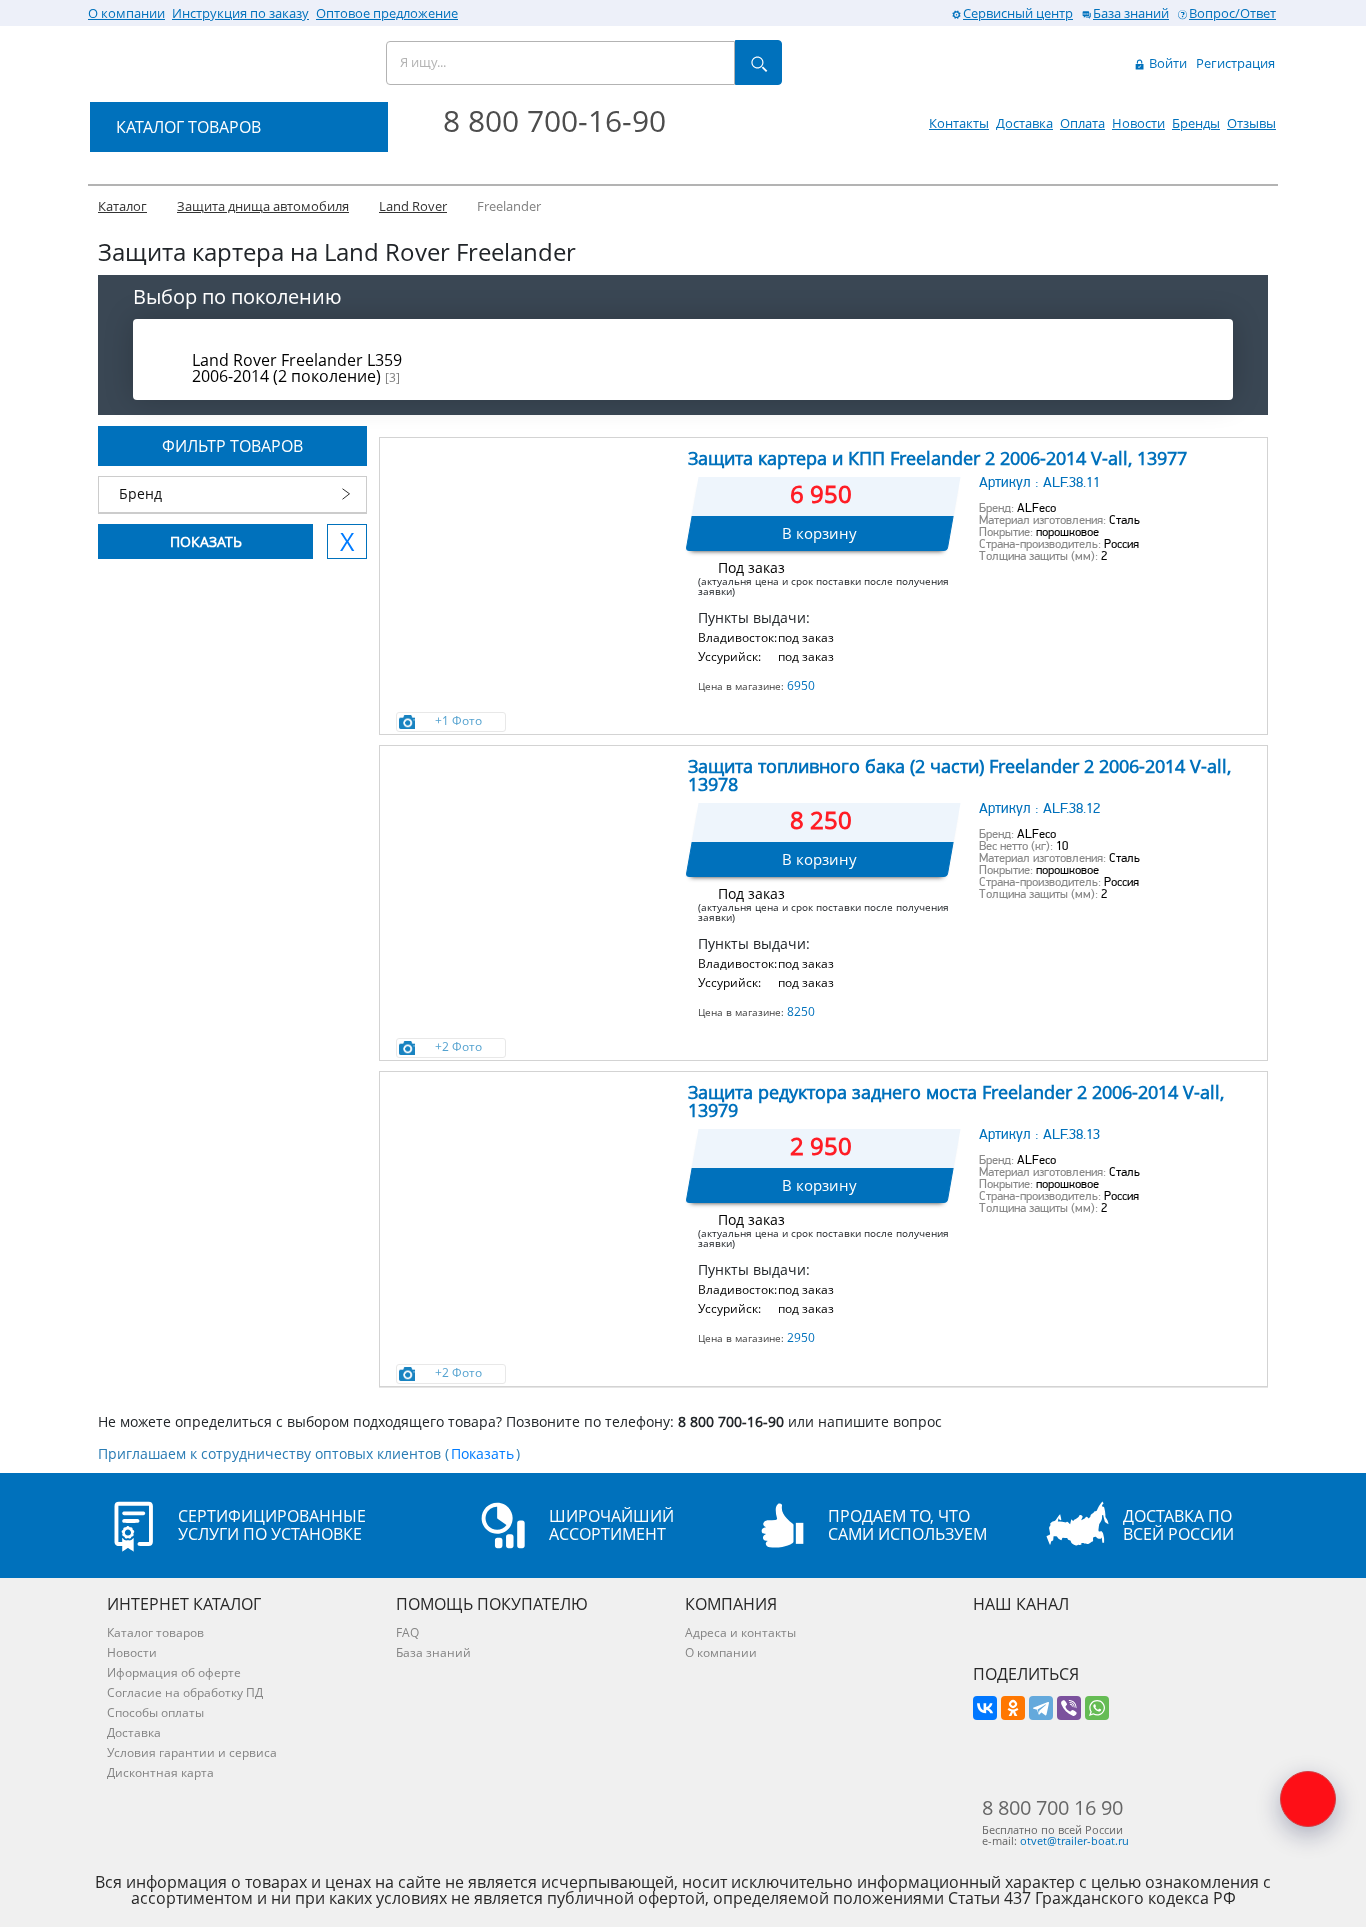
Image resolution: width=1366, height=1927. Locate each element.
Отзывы (1251, 123)
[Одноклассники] (1013, 1708)
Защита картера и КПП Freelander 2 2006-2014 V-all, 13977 (937, 458)
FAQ (407, 1632)
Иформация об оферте (174, 1672)
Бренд (140, 493)
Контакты (959, 123)
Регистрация (1235, 63)
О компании (126, 13)
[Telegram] (1041, 1708)
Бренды (1196, 123)
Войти (1166, 63)
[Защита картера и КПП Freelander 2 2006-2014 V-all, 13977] (532, 539)
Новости (1138, 123)
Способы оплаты (155, 1712)
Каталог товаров (155, 1632)
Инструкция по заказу (240, 13)
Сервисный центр (1018, 13)
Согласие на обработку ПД (185, 1692)
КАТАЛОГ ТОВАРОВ (188, 127)
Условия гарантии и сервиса (192, 1752)
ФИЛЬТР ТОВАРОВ (232, 446)
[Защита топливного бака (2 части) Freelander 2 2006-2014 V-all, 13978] (532, 847)
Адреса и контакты (740, 1632)
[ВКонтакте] (985, 1708)
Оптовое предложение (387, 13)
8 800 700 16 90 (1052, 1808)
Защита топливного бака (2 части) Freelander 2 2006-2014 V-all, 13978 (959, 775)
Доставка (1024, 123)
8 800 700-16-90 (554, 120)
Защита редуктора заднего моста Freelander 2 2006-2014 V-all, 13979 (956, 1101)
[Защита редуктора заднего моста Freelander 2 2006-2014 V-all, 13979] (532, 1173)
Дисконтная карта (160, 1772)
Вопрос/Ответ (1232, 13)
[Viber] (1069, 1708)
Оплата (1082, 123)
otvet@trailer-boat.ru (1074, 1840)
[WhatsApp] (1097, 1708)
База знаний (1131, 13)
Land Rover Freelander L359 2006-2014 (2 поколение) (297, 368)
